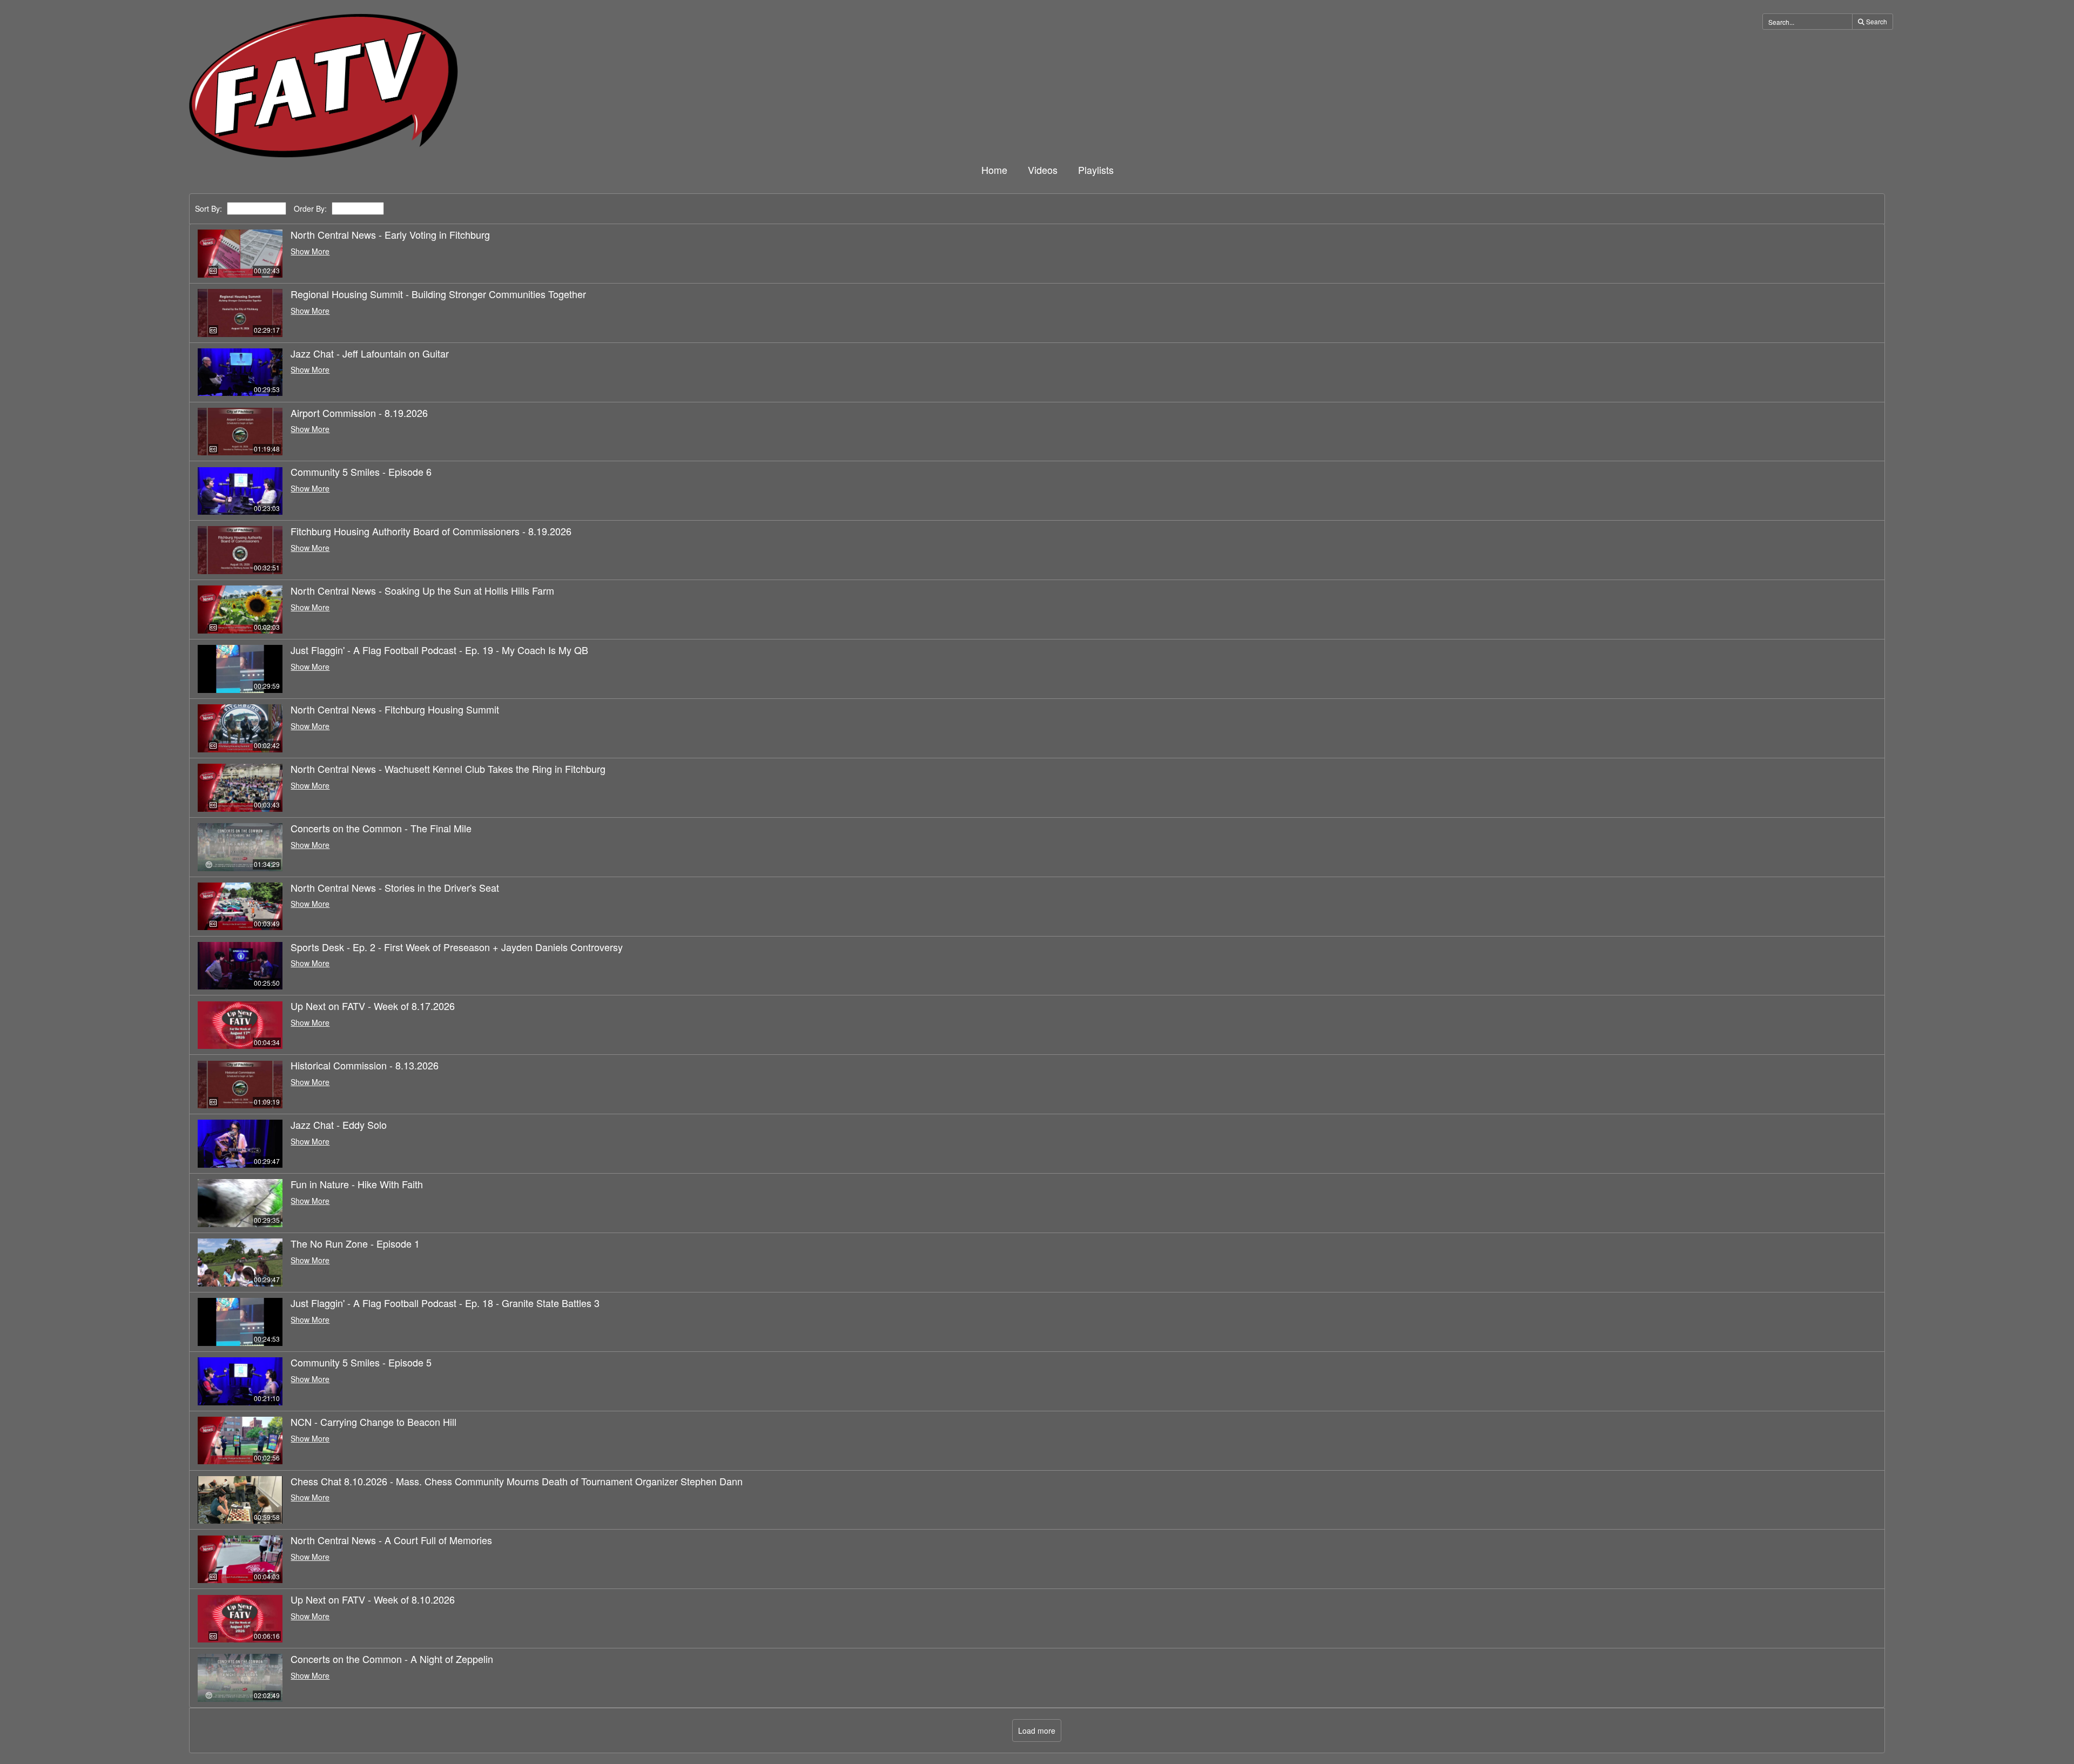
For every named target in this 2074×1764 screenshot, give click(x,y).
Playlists (1096, 170)
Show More (310, 251)
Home (994, 170)
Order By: (310, 209)
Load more (1037, 1731)
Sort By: (208, 209)
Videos (1043, 170)
